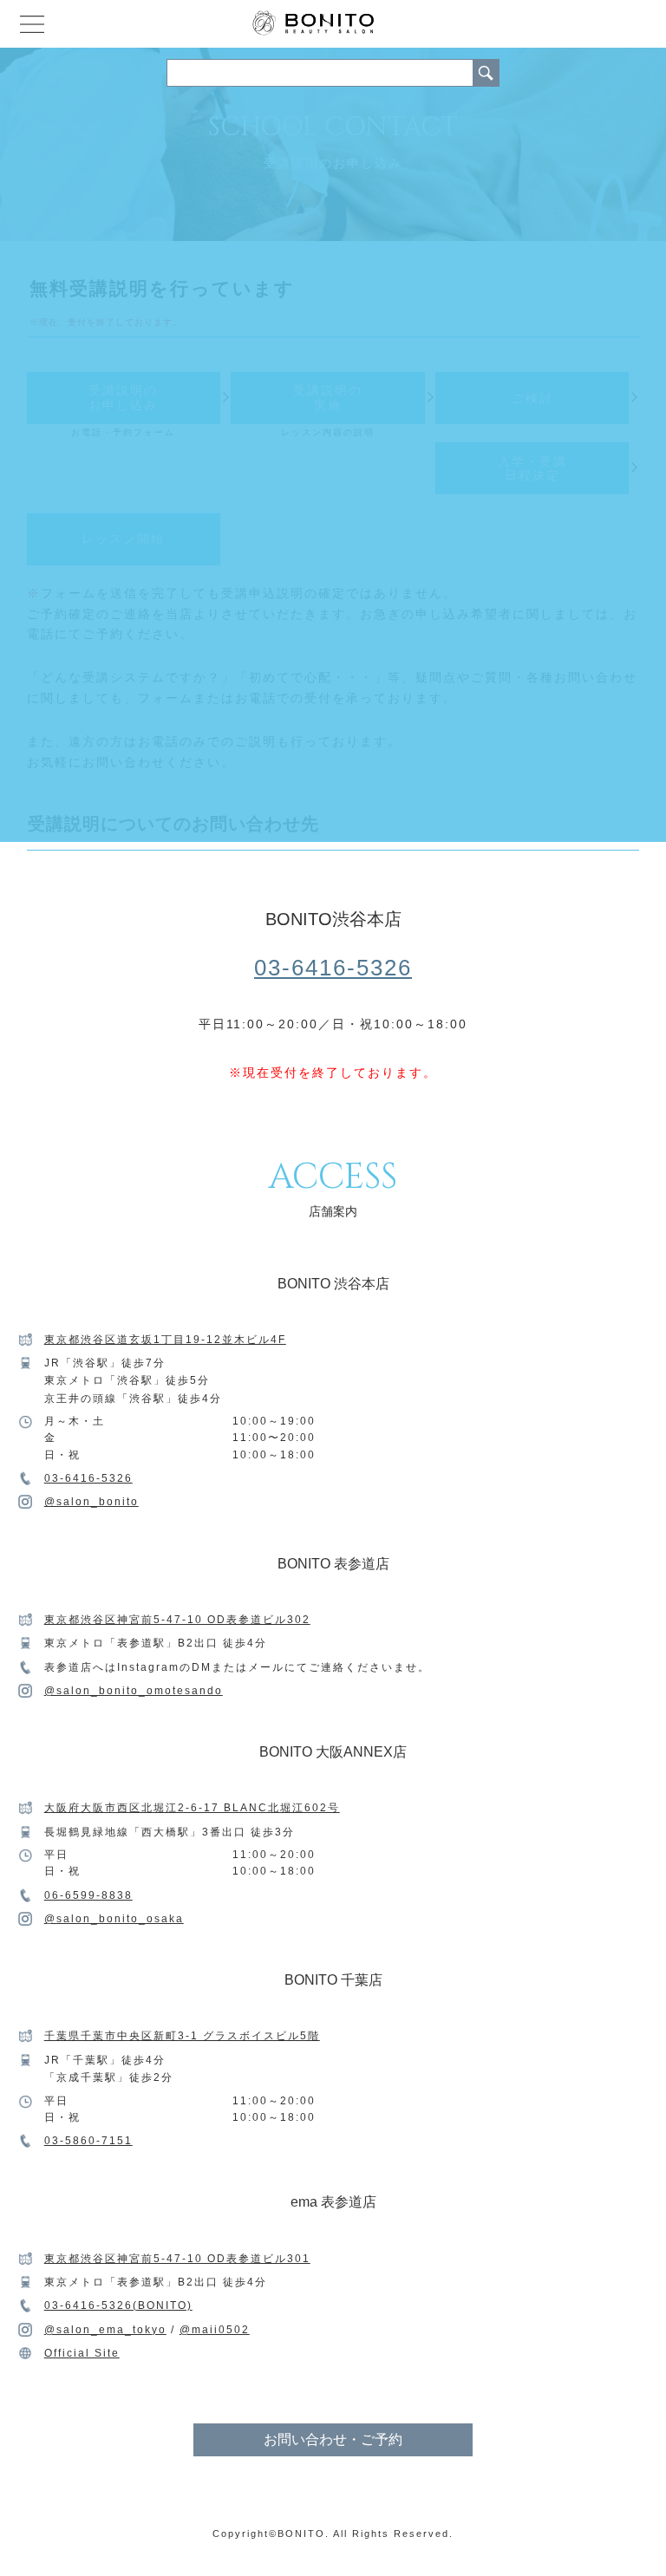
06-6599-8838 (88, 1895)
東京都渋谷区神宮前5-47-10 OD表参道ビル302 (177, 1620)
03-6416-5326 (333, 968)
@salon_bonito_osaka (114, 1919)
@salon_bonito (91, 1502)
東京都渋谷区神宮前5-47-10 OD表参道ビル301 (177, 2259)
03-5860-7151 (88, 2141)
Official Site (82, 2353)
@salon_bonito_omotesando (134, 1691)
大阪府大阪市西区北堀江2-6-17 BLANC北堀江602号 (192, 1808)
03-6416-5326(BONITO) (118, 2305)
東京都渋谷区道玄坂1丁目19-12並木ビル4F (165, 1340)
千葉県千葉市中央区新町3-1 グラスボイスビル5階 (182, 2036)
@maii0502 (215, 2330)
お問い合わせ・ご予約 (333, 2439)
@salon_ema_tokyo (105, 2330)
